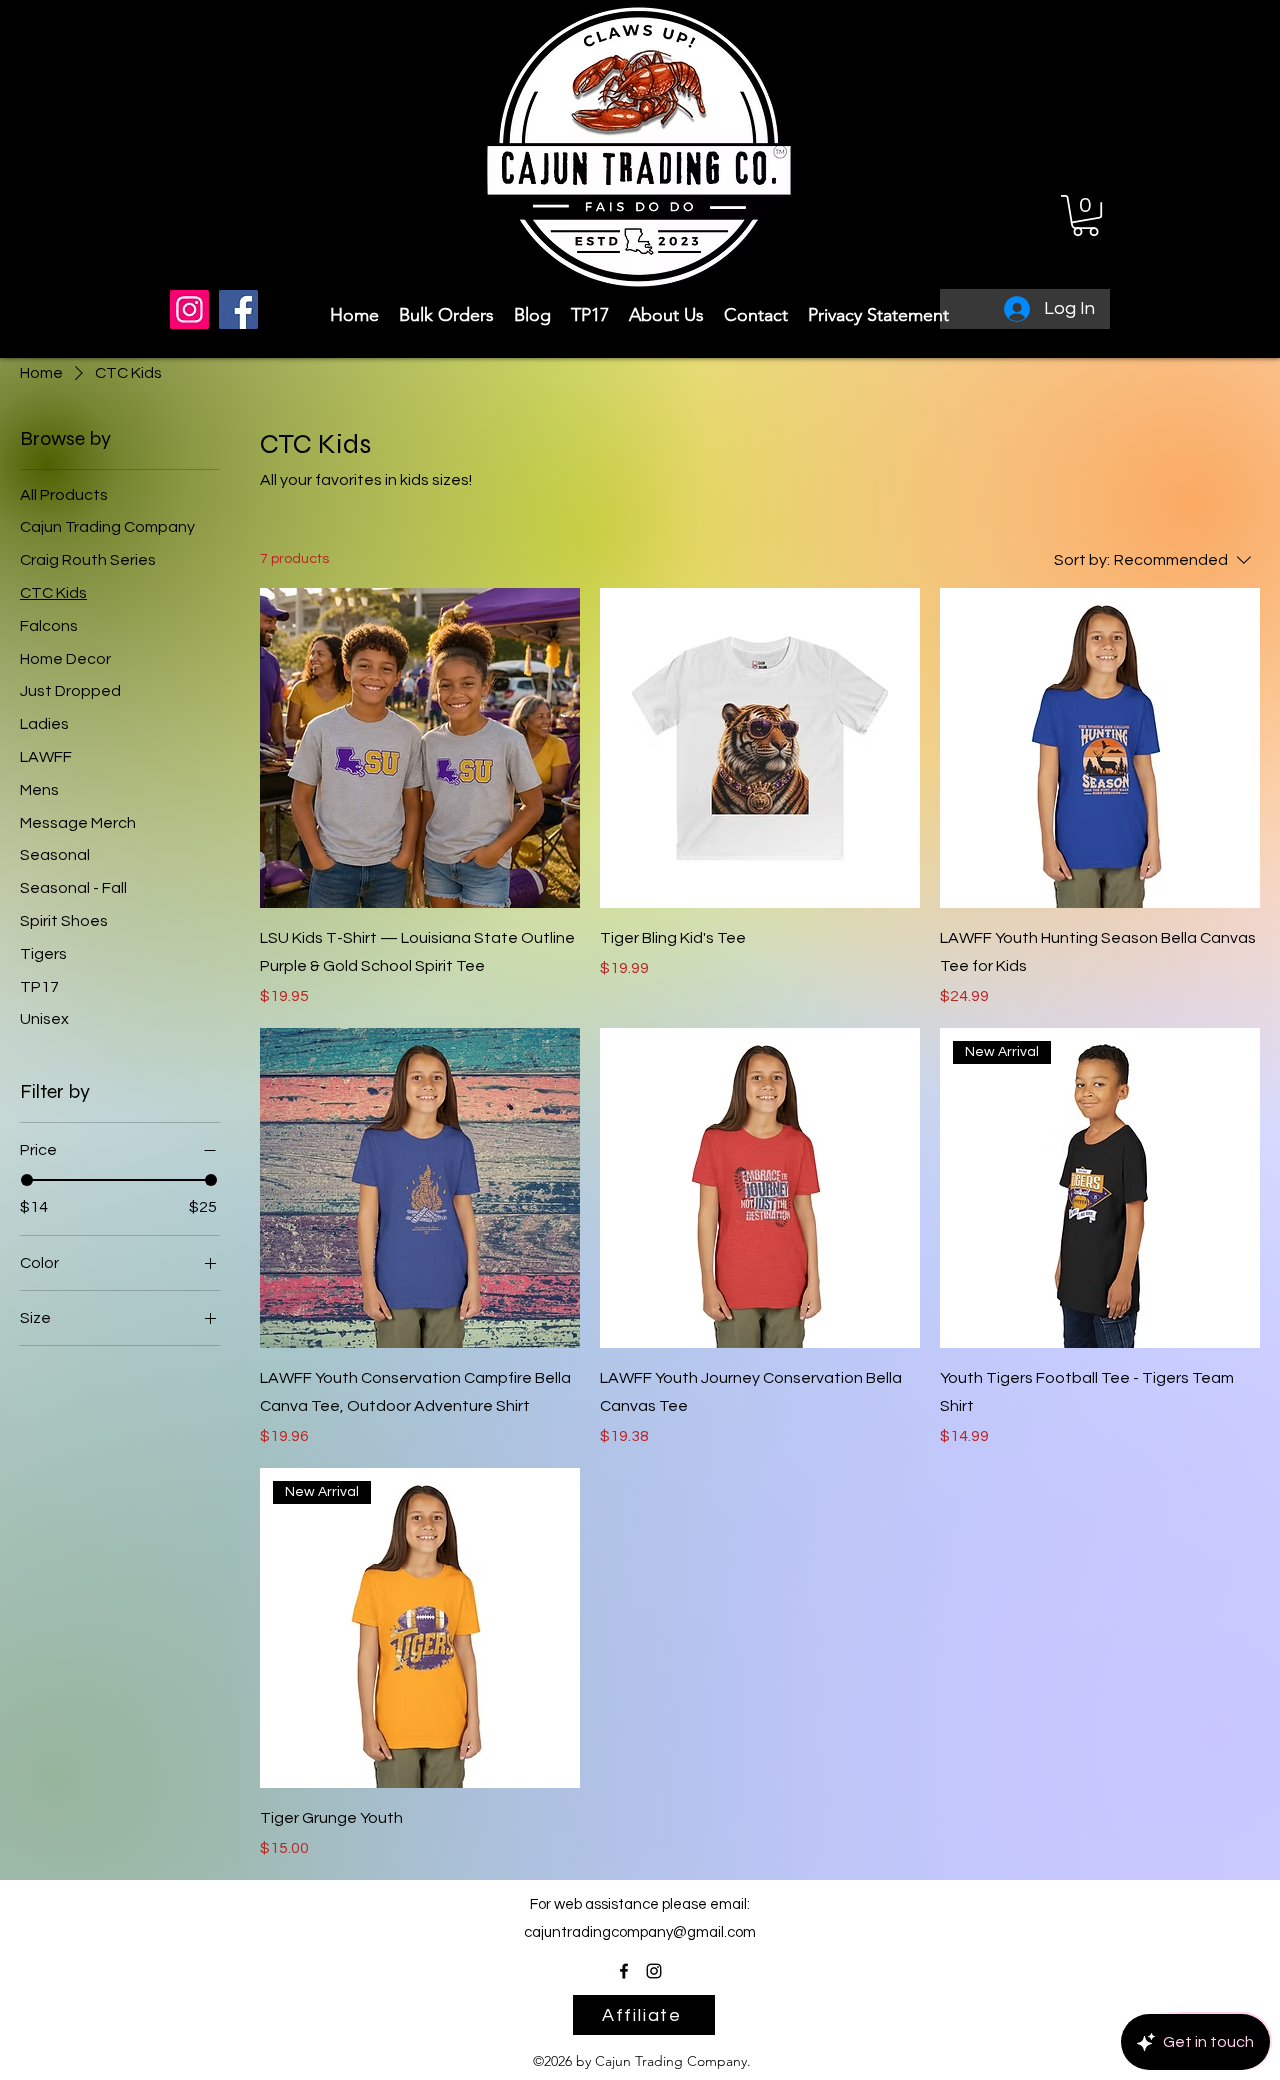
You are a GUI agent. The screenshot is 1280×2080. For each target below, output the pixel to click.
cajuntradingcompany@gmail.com (640, 1932)
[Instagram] (189, 309)
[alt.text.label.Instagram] (654, 1971)
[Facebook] (238, 309)
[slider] (27, 1180)
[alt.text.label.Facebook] (624, 1971)
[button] (1085, 215)
